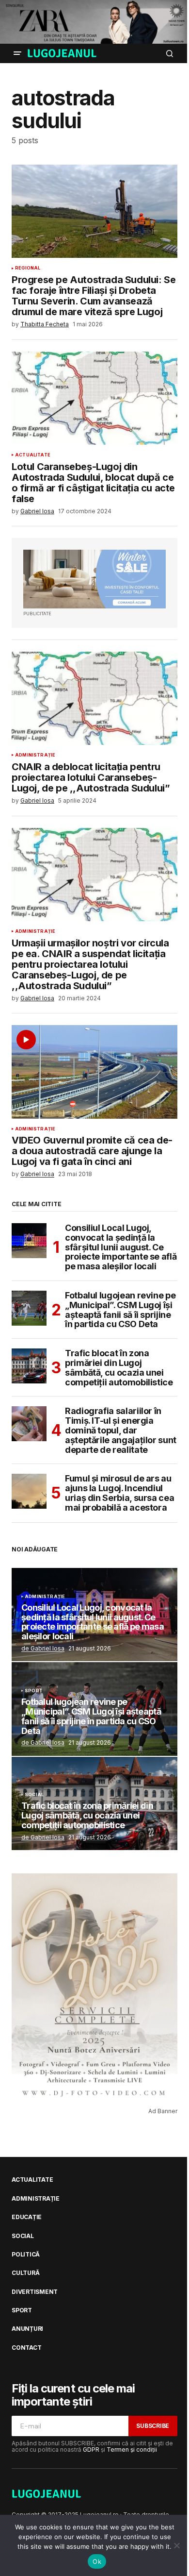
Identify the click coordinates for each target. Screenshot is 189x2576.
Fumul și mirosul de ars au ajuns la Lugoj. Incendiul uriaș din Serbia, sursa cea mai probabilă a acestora (119, 1493)
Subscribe (153, 2426)
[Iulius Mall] (94, 22)
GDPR (91, 2450)
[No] (177, 2545)
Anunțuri (27, 2329)
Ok (97, 2561)
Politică (26, 2255)
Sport (34, 1691)
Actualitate (33, 455)
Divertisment (35, 2292)
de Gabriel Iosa (43, 1648)
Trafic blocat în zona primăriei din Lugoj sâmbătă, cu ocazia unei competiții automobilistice (119, 1368)
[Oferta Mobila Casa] (94, 579)
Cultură (25, 2273)
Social (34, 1795)
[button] (17, 53)
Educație (27, 2217)
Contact (26, 2348)
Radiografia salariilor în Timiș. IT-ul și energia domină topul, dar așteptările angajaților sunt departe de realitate (121, 1430)
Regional (28, 268)
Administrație (35, 755)
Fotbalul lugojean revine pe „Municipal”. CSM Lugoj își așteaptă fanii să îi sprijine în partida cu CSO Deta (120, 1310)
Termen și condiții (132, 2450)
